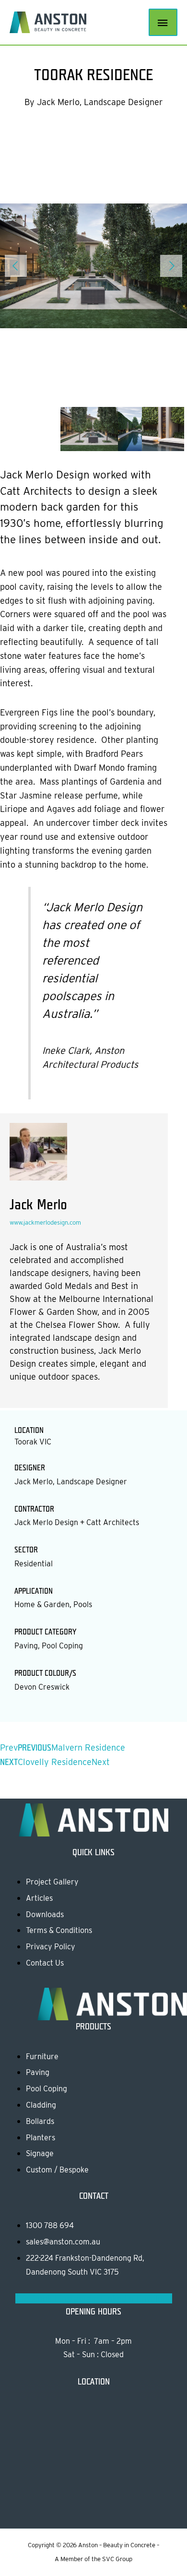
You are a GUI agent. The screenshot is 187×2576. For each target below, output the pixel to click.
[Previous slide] (16, 266)
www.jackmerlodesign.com (45, 1222)
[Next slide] (171, 266)
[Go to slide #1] (93, 428)
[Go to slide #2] (139, 428)
